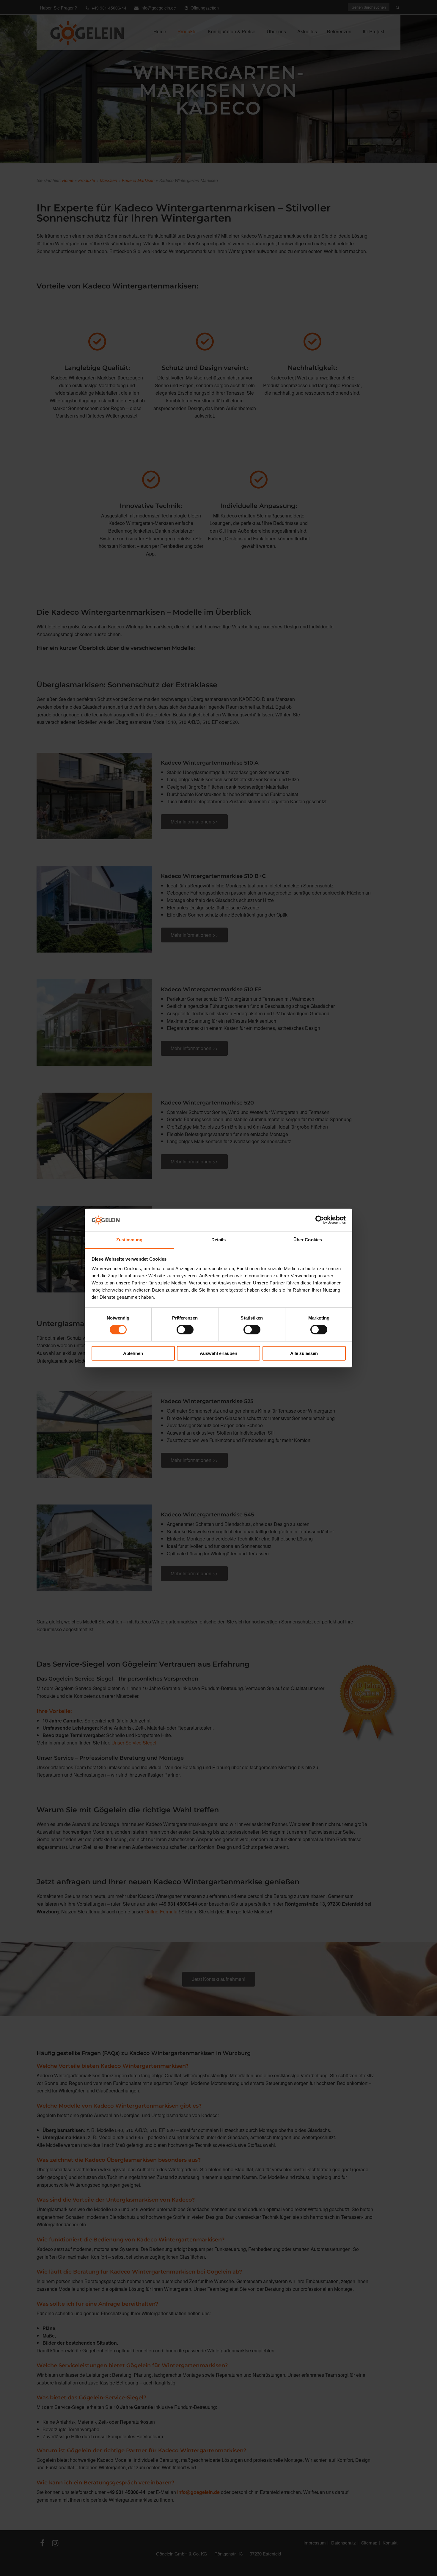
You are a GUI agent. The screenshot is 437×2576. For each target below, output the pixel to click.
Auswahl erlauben (218, 1353)
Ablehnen (133, 1353)
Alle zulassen (304, 1353)
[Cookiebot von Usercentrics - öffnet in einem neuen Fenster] (320, 1220)
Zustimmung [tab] (129, 1240)
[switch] (185, 1330)
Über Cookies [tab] (308, 1240)
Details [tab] (219, 1240)
